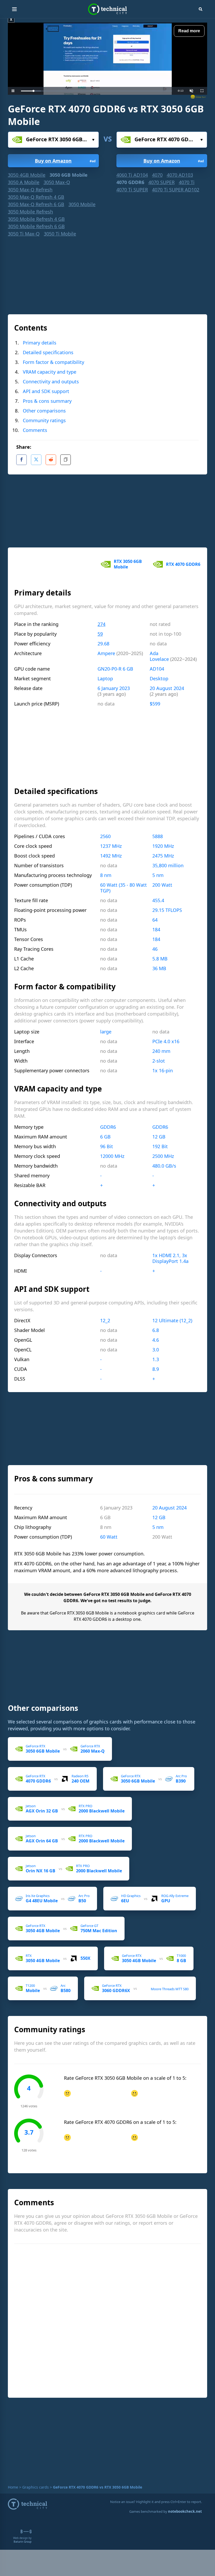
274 (101, 624)
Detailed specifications (48, 352)
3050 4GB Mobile (27, 175)
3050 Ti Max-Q (24, 234)
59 (100, 634)
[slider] (96, 91)
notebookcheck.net (185, 2511)
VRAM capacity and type (50, 372)
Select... (53, 140)
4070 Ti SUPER (132, 190)
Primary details (40, 343)
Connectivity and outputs (51, 382)
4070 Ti (187, 182)
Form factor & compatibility (53, 362)
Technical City (107, 9)
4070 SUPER (162, 182)
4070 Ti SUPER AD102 (176, 190)
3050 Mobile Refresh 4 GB (36, 219)
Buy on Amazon (66, 161)
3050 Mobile (82, 204)
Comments (35, 430)
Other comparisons (44, 411)
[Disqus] (110, 2320)
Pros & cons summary (47, 401)
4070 (157, 175)
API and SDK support (46, 391)
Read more (189, 31)
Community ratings (44, 420)
